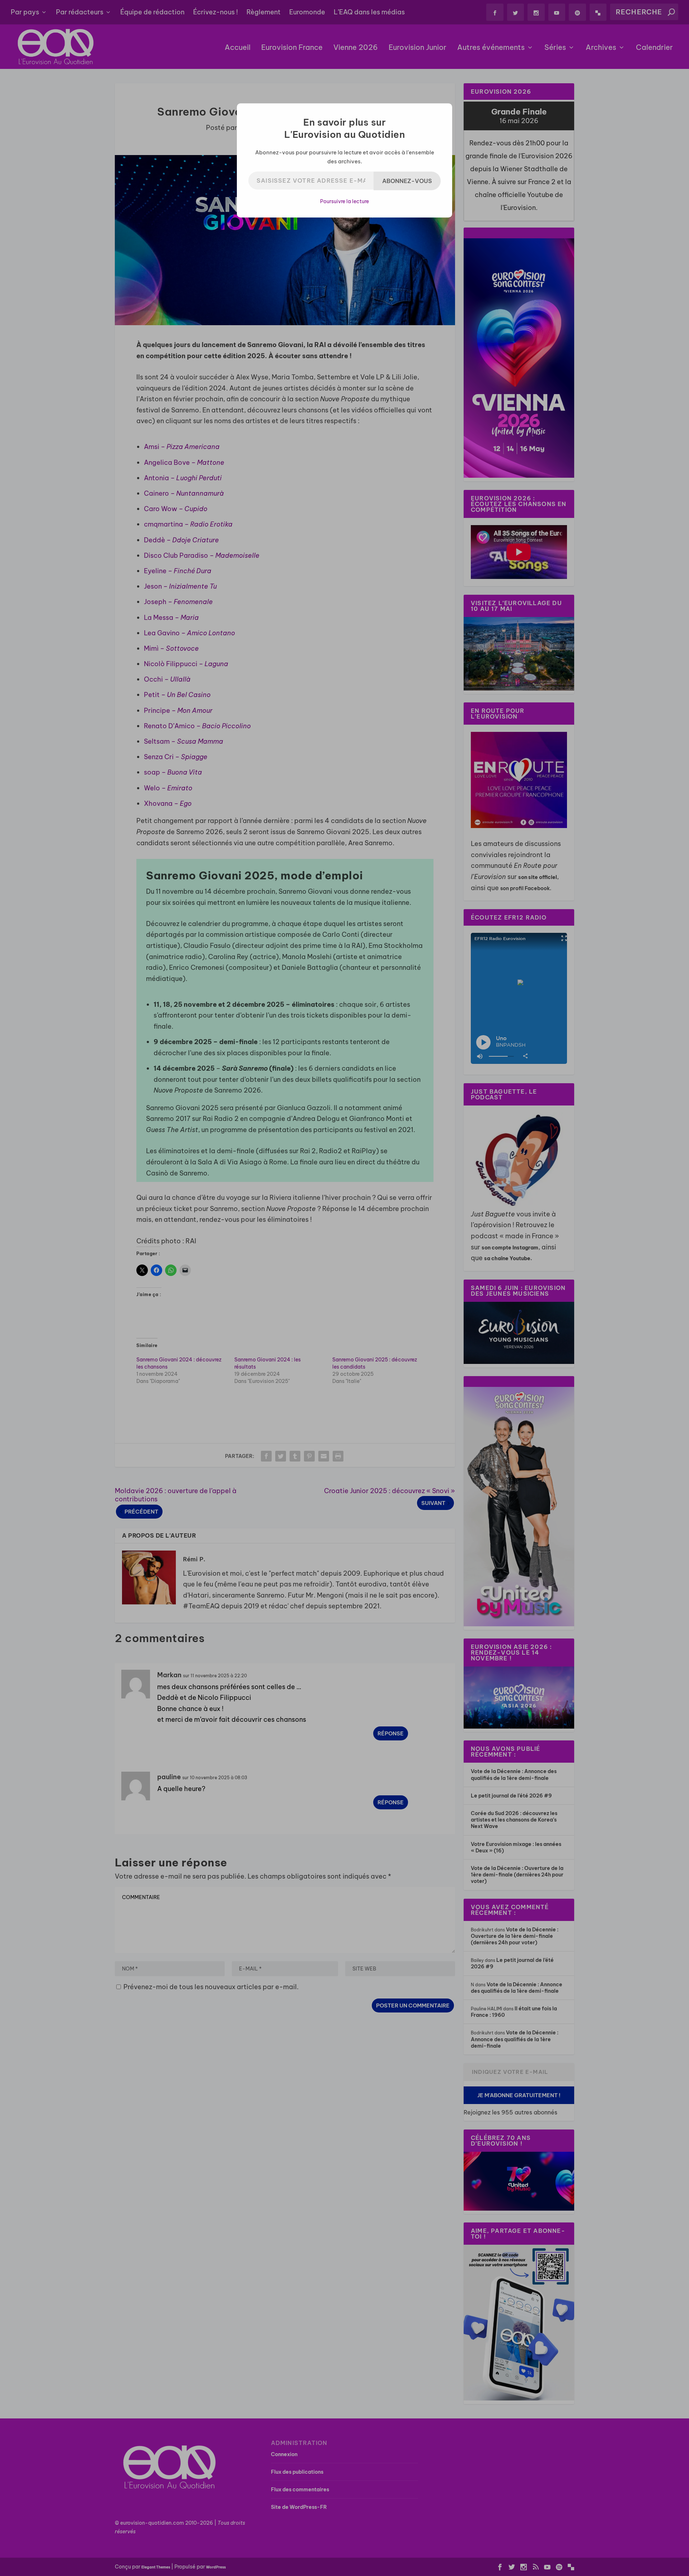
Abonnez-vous (407, 181)
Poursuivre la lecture (344, 201)
